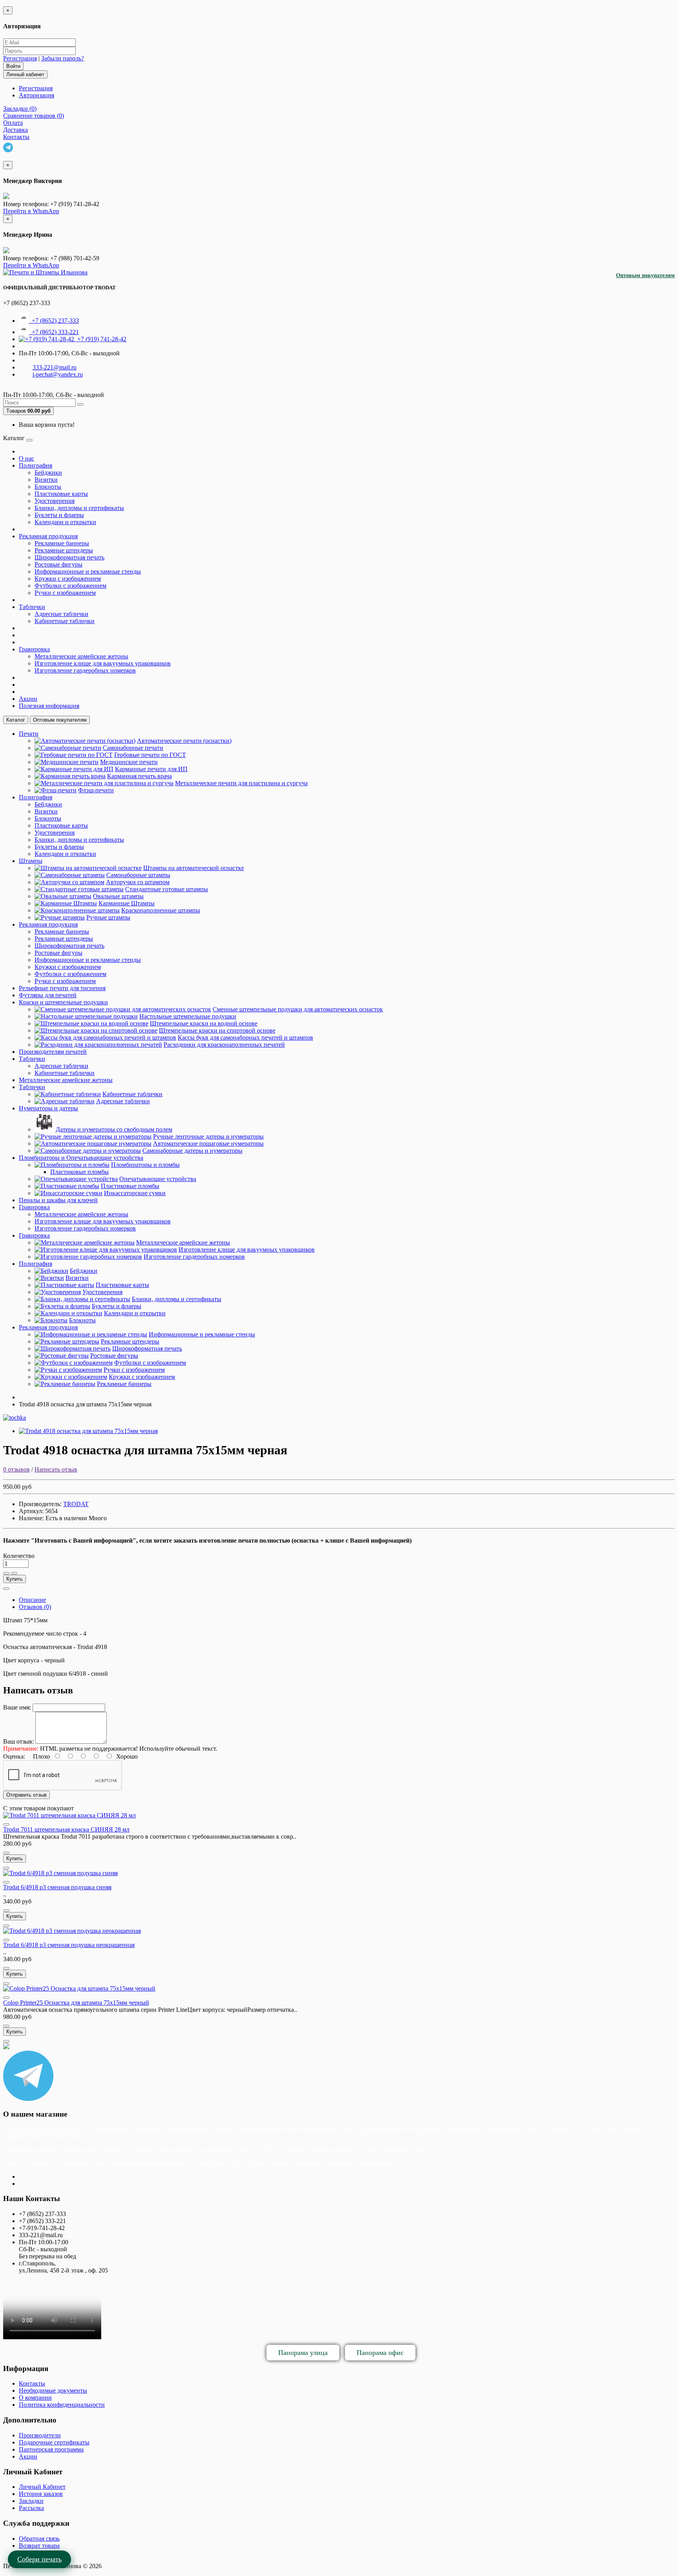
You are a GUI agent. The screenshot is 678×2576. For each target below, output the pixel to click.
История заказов (41, 2494)
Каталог (16, 720)
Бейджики (48, 473)
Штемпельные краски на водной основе (204, 1023)
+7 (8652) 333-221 (54, 332)
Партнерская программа (51, 2449)
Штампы (31, 861)
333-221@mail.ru (55, 367)
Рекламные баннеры (62, 543)
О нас (26, 458)
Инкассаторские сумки (135, 1193)
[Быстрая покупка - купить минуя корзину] (6, 1589)
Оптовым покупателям (645, 275)
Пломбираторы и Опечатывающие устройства (81, 1158)
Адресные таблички (61, 614)
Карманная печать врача (139, 776)
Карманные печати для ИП (151, 769)
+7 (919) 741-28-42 (100, 339)
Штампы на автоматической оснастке (194, 868)
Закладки (31, 2501)
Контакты (32, 2383)
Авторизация (36, 95)
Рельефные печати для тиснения (62, 988)
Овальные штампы (118, 896)
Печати (29, 734)
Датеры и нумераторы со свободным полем (114, 1129)
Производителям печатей (53, 1052)
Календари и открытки (65, 522)
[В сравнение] (14, 1573)
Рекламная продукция (48, 536)
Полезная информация (49, 706)
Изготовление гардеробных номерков (85, 670)
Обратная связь (39, 2539)
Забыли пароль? (63, 58)
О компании (35, 2398)
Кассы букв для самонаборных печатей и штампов (245, 1038)
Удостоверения (55, 501)
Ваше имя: (17, 1707)
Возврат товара (39, 2546)
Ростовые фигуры (58, 564)
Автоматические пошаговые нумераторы (208, 1144)
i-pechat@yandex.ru (58, 374)
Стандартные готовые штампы (167, 889)
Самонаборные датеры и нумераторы (192, 1151)
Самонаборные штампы (138, 875)
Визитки (46, 480)
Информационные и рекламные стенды (88, 571)
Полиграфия (36, 465)
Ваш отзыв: (18, 1741)
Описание (32, 1600)
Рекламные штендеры (64, 550)
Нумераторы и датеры (48, 1108)
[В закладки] (6, 1573)
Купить (15, 1579)
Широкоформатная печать (69, 557)
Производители (40, 2435)
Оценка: (14, 1756)
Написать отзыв (56, 1469)
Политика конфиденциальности (62, 2405)
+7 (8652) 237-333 (54, 321)
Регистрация (20, 58)
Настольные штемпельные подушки (188, 1016)
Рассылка (31, 2508)
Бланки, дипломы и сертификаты (79, 508)
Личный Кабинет (42, 2487)
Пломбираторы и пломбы (145, 1165)
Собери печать (39, 2559)
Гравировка (34, 649)
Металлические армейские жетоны (81, 656)
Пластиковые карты (61, 494)
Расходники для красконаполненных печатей (224, 1045)
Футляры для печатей (48, 995)
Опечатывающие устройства (158, 1179)
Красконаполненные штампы (161, 910)
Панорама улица (303, 2353)
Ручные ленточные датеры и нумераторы (208, 1136)
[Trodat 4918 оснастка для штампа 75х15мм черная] (88, 1431)
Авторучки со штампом (138, 882)
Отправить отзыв (26, 1795)
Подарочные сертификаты (54, 2442)
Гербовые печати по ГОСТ (150, 755)
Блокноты (48, 487)
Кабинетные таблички (65, 621)
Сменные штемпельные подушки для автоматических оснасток (298, 1009)
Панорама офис (380, 2353)
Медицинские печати (129, 762)
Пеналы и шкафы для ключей (58, 1200)
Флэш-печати (96, 790)
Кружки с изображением (68, 579)
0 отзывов (16, 1469)
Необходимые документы (53, 2390)
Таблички (32, 607)
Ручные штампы (108, 917)
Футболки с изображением (70, 586)
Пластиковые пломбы (79, 1172)
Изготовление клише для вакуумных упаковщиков (103, 663)
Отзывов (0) (35, 1607)
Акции (28, 699)
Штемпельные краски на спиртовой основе (217, 1030)
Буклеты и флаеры (59, 515)
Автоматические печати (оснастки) (184, 741)
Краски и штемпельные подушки (63, 1002)
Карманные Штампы (127, 903)
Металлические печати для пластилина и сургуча (241, 783)
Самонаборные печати (133, 748)
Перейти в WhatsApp (31, 211)
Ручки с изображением (65, 593)
